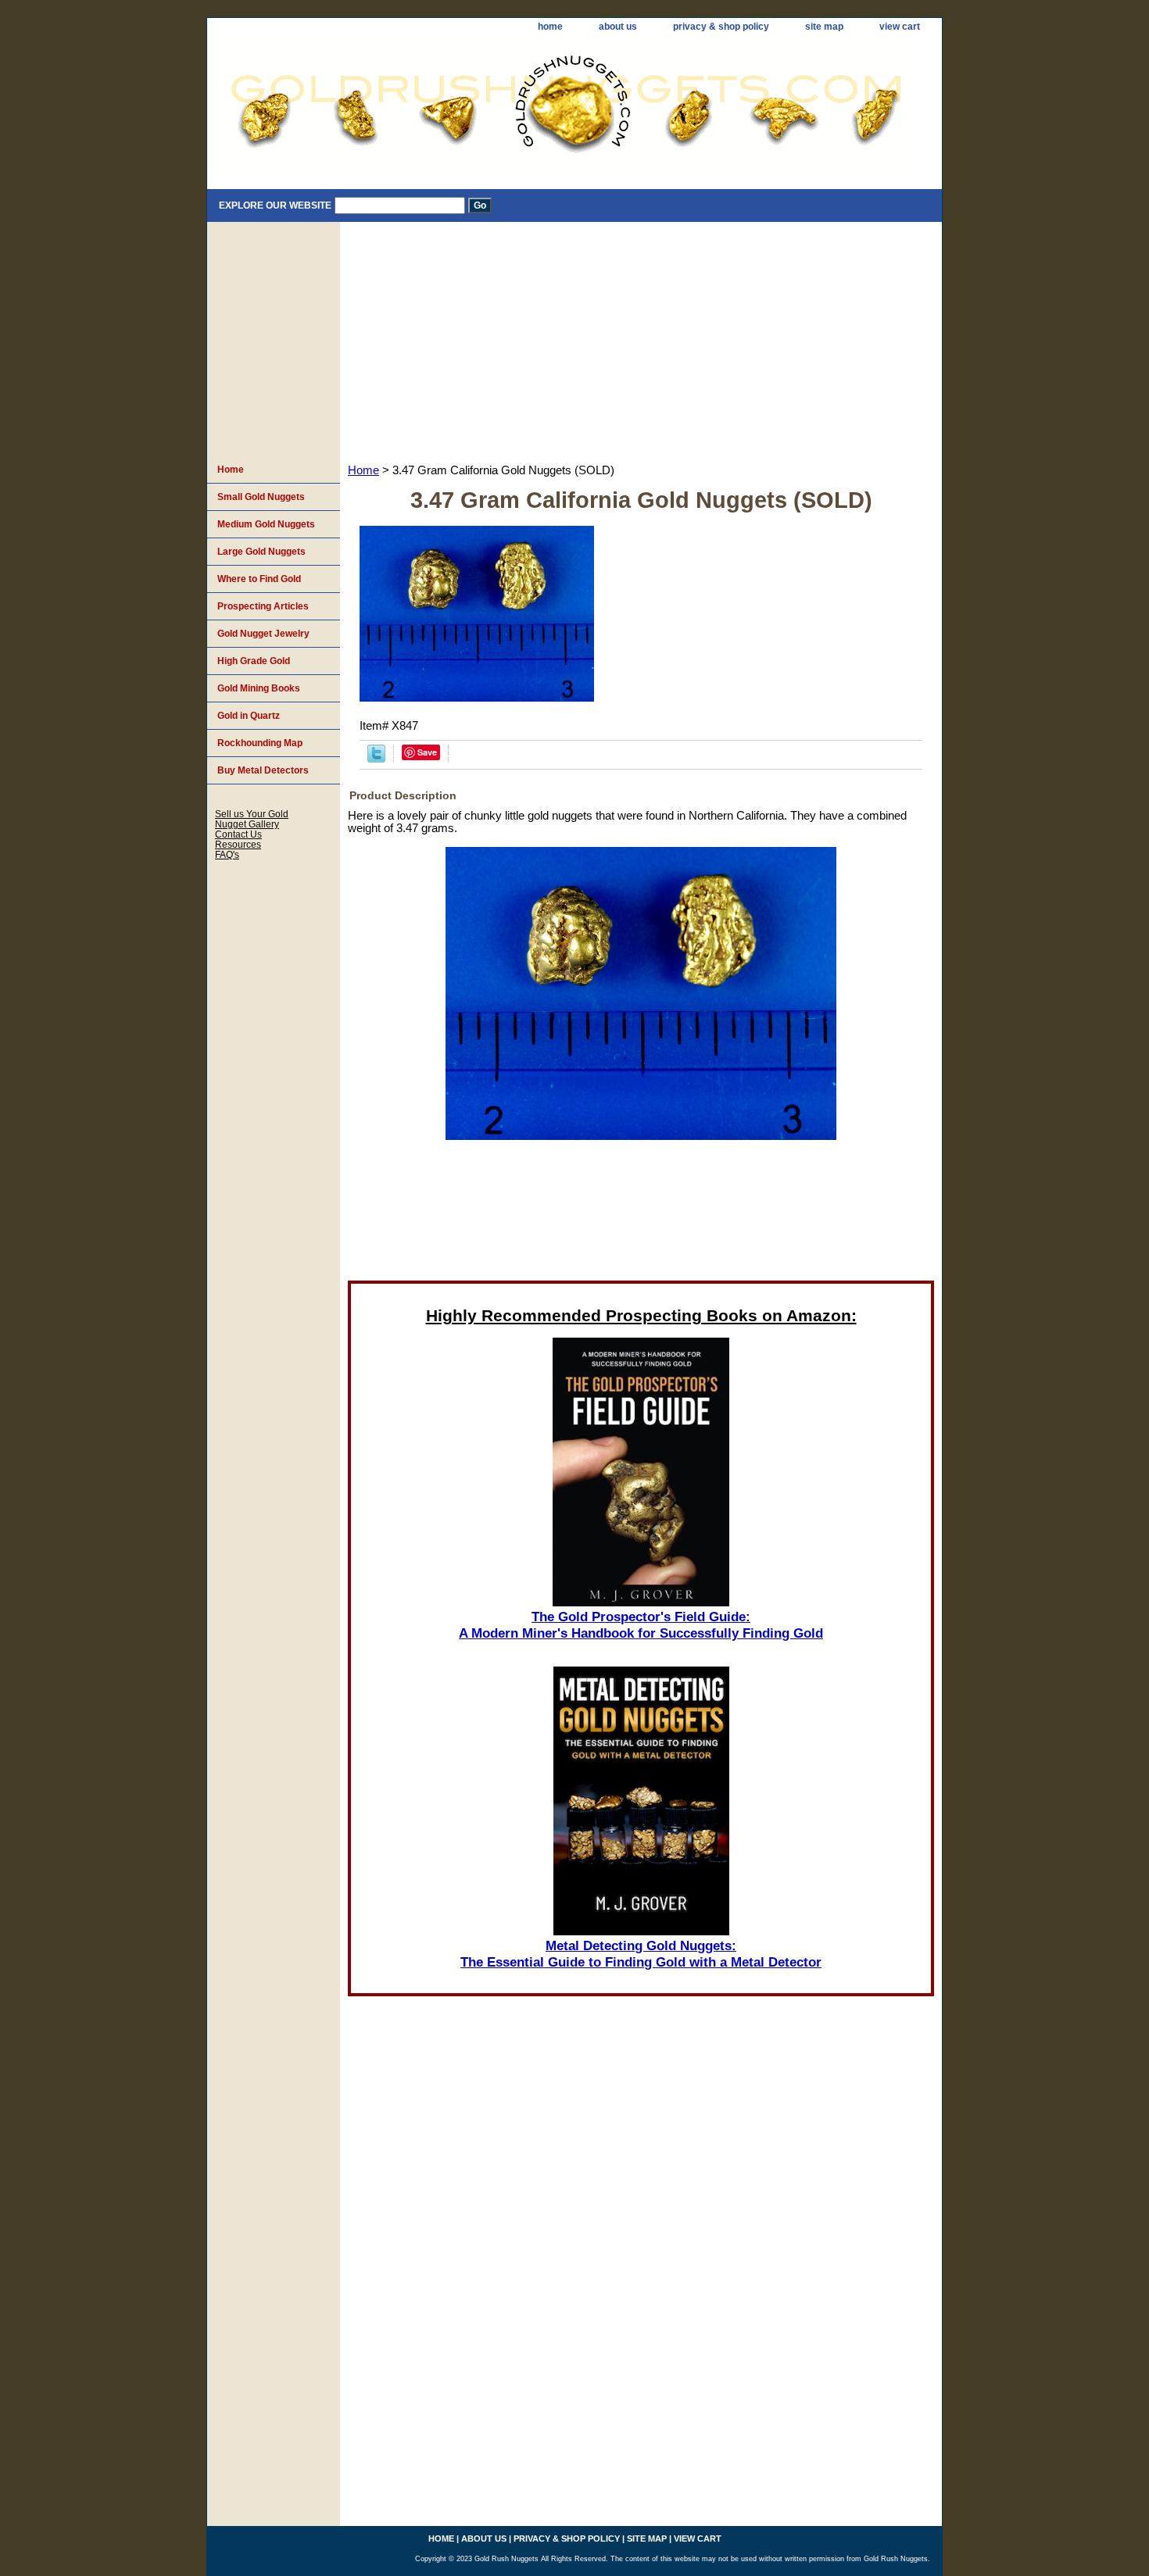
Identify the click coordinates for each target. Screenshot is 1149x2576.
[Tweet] (376, 759)
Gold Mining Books (259, 688)
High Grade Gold (254, 661)
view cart (900, 27)
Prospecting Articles (263, 606)
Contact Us (238, 834)
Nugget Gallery (247, 824)
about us (618, 27)
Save (427, 752)
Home (363, 470)
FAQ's (227, 854)
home (550, 27)
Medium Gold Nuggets (266, 524)
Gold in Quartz (249, 716)
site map (824, 27)
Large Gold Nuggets (261, 552)
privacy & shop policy (721, 27)
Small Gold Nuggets (261, 497)
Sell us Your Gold (252, 814)
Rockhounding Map (260, 743)
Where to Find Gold (259, 579)
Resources (238, 844)
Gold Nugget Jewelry (263, 634)
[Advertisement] (641, 339)
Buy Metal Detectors (263, 770)
